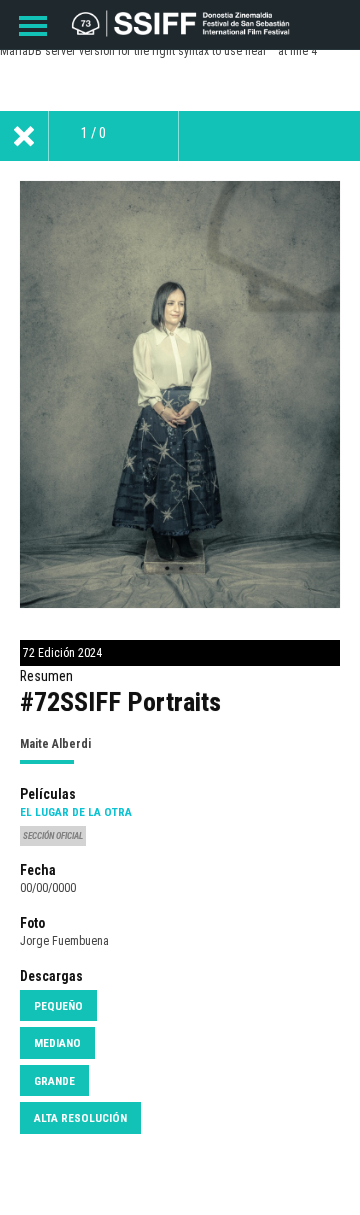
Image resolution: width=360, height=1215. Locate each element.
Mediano (57, 1043)
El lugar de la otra (76, 812)
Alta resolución (80, 1118)
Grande (54, 1081)
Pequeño (58, 1006)
